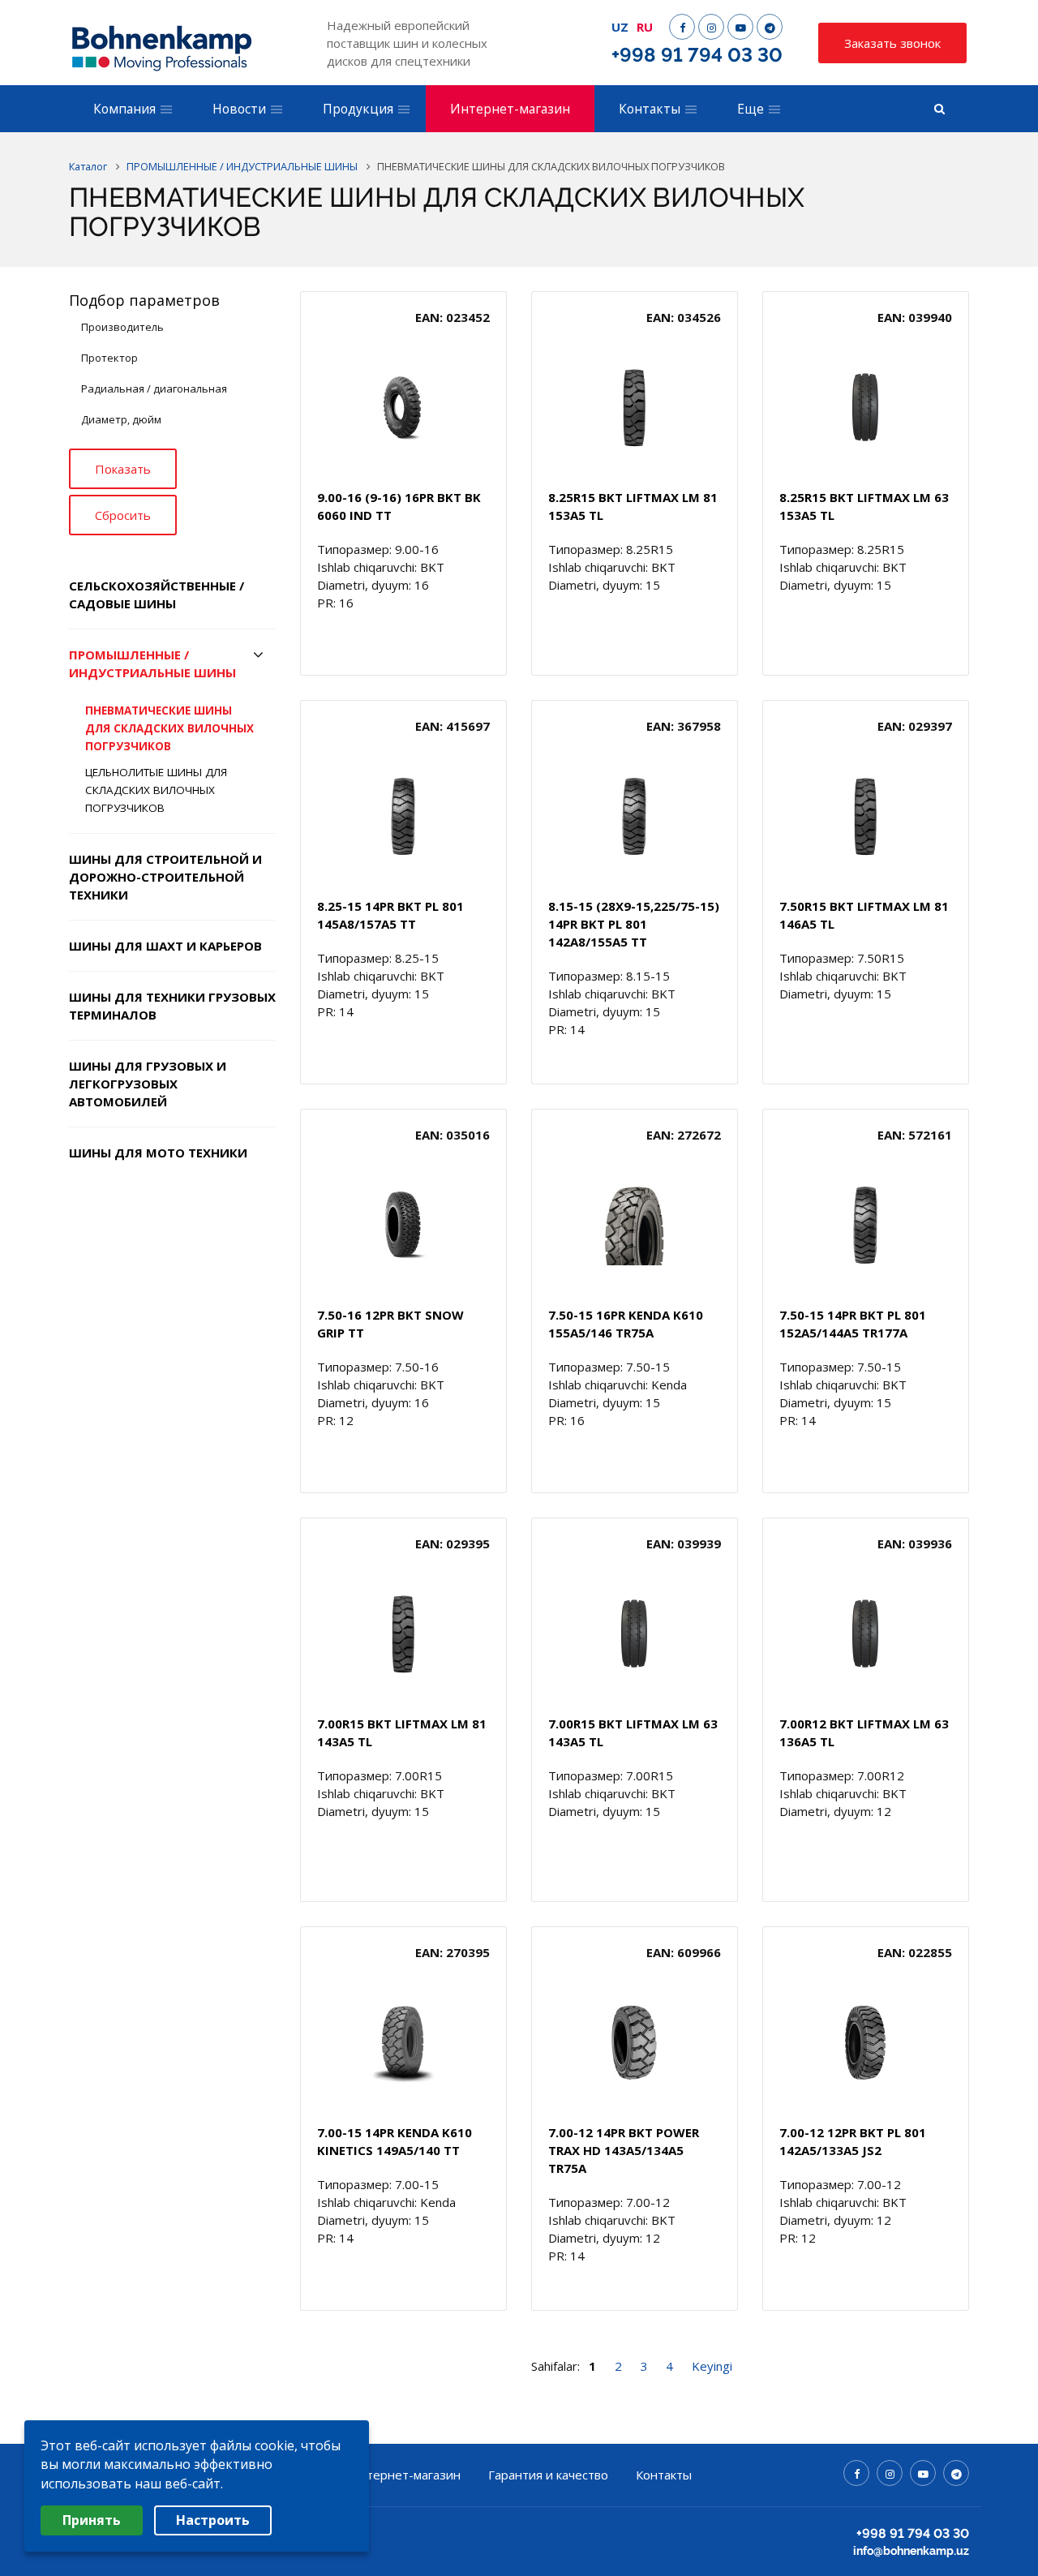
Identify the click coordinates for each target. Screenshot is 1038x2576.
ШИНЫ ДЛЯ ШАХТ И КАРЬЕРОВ (165, 946)
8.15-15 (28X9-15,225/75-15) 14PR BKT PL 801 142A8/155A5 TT (634, 924)
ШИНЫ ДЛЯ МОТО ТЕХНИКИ (158, 1153)
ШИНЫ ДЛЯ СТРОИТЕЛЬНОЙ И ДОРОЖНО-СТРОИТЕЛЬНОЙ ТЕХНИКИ (165, 877)
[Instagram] (711, 27)
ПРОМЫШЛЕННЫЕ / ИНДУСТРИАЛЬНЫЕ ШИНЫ (152, 663)
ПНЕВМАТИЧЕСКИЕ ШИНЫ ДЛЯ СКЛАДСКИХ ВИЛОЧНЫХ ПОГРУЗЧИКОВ (169, 728)
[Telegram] (770, 27)
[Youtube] (740, 27)
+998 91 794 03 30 (697, 55)
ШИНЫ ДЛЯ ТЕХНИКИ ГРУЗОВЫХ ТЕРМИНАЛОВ (172, 1006)
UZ (620, 27)
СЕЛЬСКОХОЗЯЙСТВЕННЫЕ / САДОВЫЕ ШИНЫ (157, 595)
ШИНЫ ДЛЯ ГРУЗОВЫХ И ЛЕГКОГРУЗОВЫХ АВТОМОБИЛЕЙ (148, 1084)
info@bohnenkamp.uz (911, 2551)
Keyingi (712, 2366)
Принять (92, 2520)
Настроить (213, 2520)
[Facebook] (682, 27)
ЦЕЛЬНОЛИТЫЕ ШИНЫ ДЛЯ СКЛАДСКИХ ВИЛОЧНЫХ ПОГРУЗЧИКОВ (156, 790)
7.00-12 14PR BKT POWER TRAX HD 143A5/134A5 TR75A (624, 2150)
